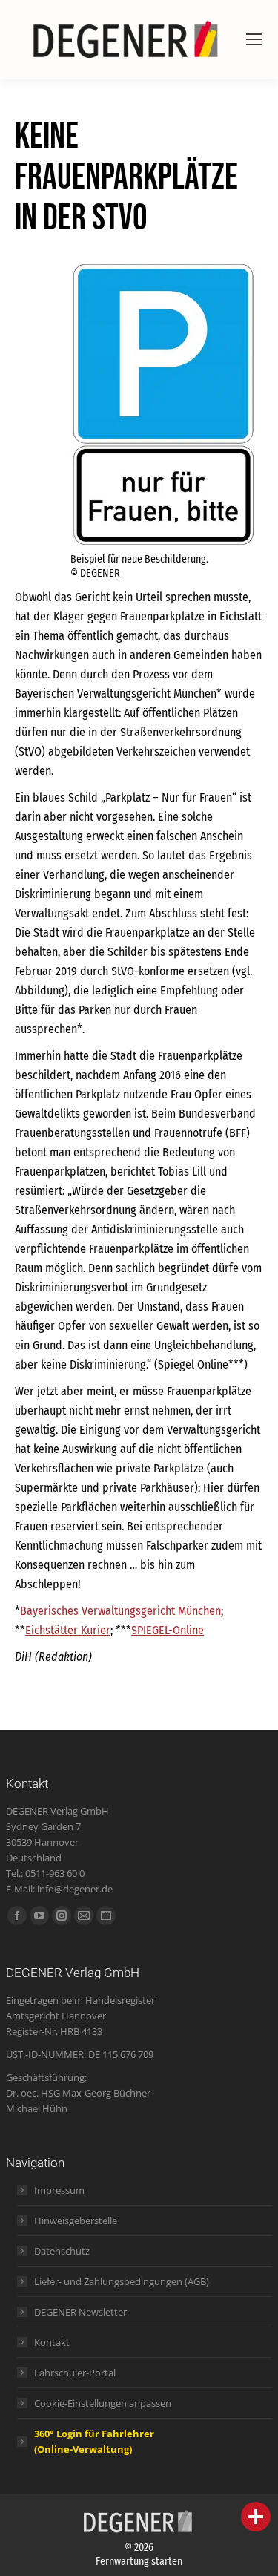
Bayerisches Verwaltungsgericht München (120, 1611)
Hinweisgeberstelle (76, 2221)
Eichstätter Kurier (68, 1630)
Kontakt (52, 2342)
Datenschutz (62, 2251)
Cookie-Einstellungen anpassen (103, 2403)
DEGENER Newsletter (80, 2312)
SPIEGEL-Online (168, 1630)
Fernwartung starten (139, 2562)
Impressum (59, 2190)
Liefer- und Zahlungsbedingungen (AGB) (122, 2281)
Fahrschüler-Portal (75, 2373)
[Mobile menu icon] (254, 39)
